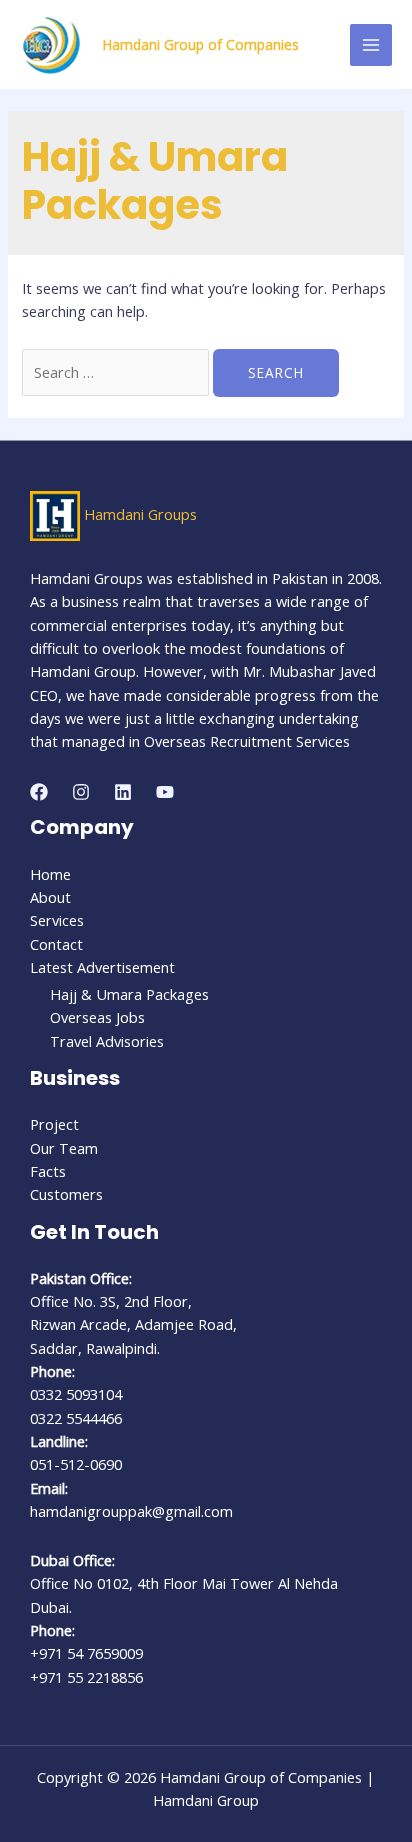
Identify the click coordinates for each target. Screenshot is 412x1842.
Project (54, 1124)
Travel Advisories (107, 1041)
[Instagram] (81, 792)
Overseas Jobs (97, 1017)
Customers (66, 1194)
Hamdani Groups (140, 514)
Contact (56, 944)
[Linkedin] (123, 792)
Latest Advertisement (102, 967)
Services (57, 920)
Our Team (64, 1148)
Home (50, 874)
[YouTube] (165, 792)
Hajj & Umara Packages (129, 994)
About (50, 897)
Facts (48, 1171)
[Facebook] (39, 792)
